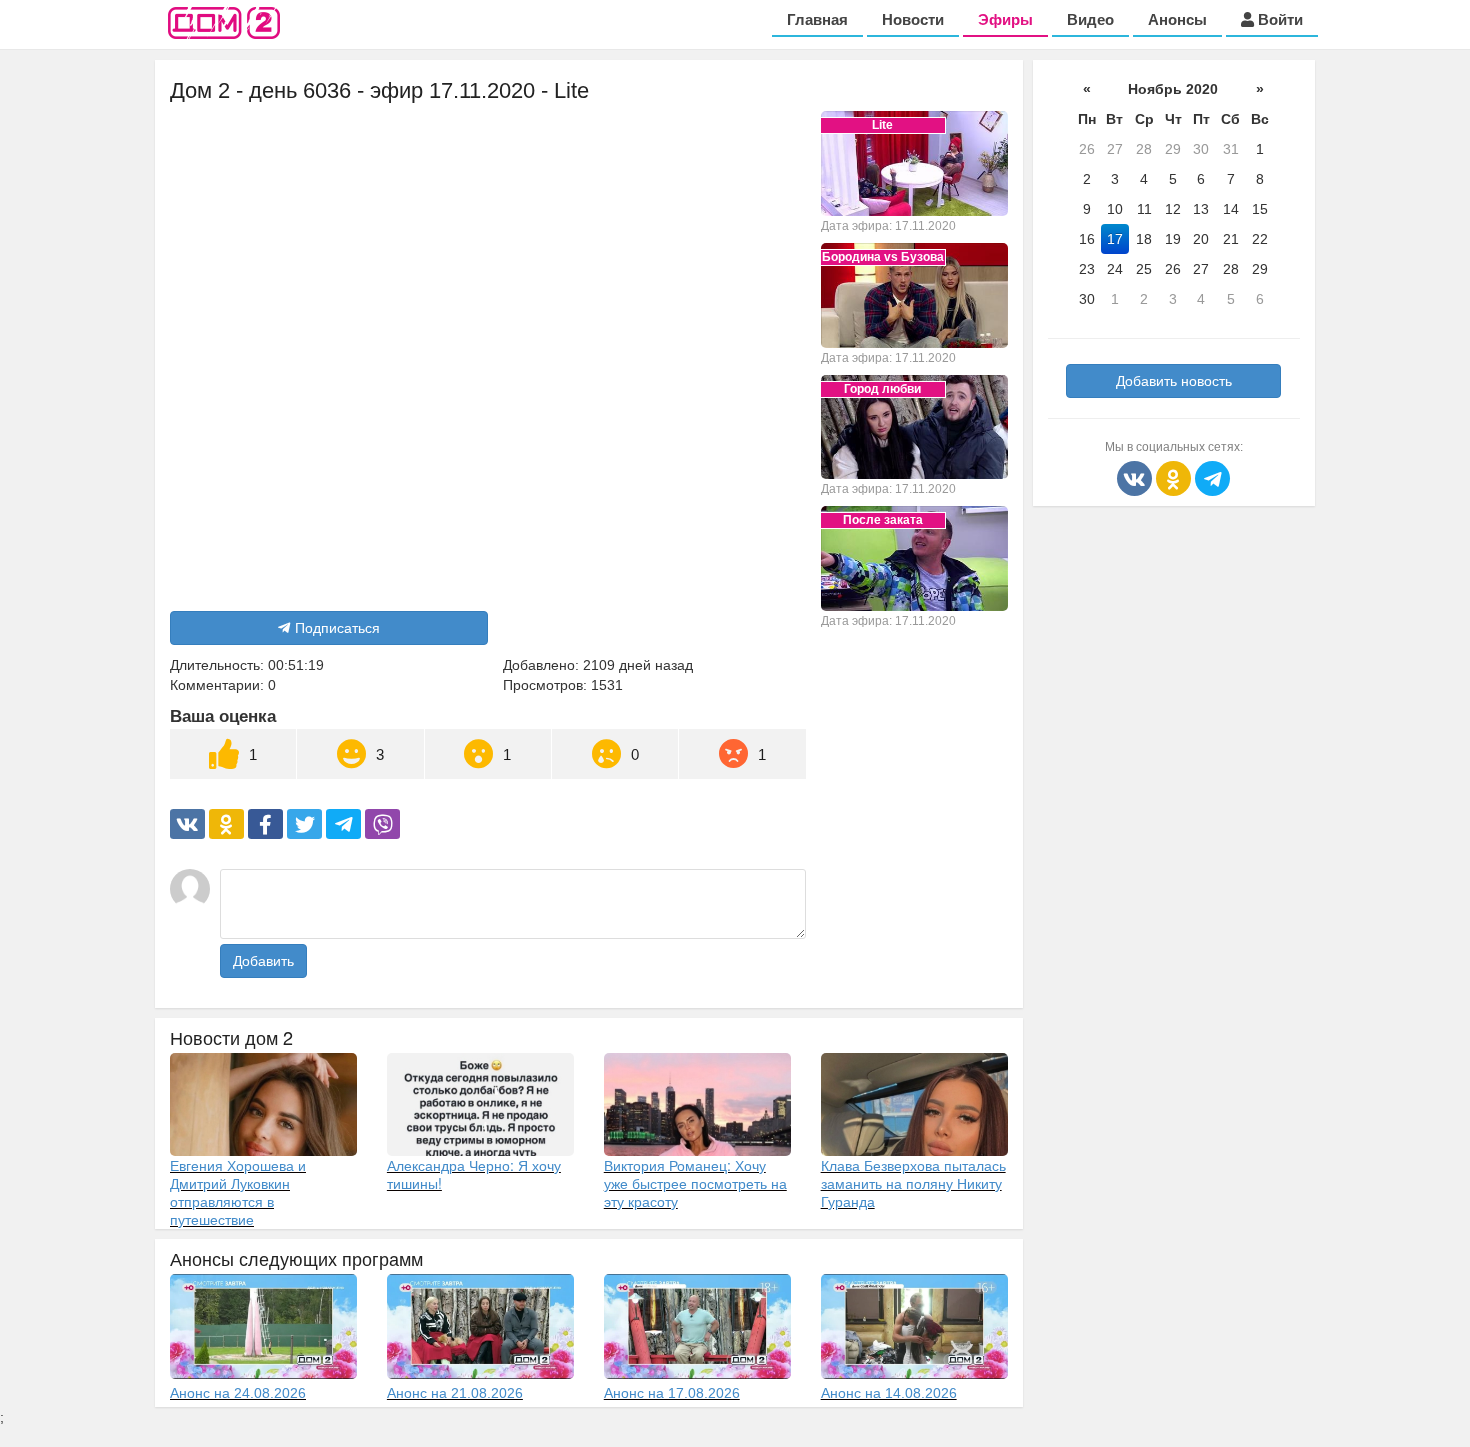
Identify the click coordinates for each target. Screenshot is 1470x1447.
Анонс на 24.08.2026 (238, 1393)
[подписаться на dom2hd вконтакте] (1136, 477)
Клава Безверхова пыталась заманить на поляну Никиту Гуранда (913, 1183)
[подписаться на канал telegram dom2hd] (1212, 477)
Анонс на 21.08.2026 (455, 1393)
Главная (817, 19)
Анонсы (1177, 19)
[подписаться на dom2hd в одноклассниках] (1175, 477)
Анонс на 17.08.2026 (672, 1393)
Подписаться (337, 628)
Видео (1090, 19)
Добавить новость (1174, 381)
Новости (913, 19)
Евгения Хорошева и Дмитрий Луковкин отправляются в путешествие (238, 1192)
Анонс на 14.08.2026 (889, 1393)
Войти (1278, 19)
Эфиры (1005, 19)
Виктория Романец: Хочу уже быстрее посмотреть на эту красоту (695, 1183)
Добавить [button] (263, 961)
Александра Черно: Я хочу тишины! (474, 1174)
